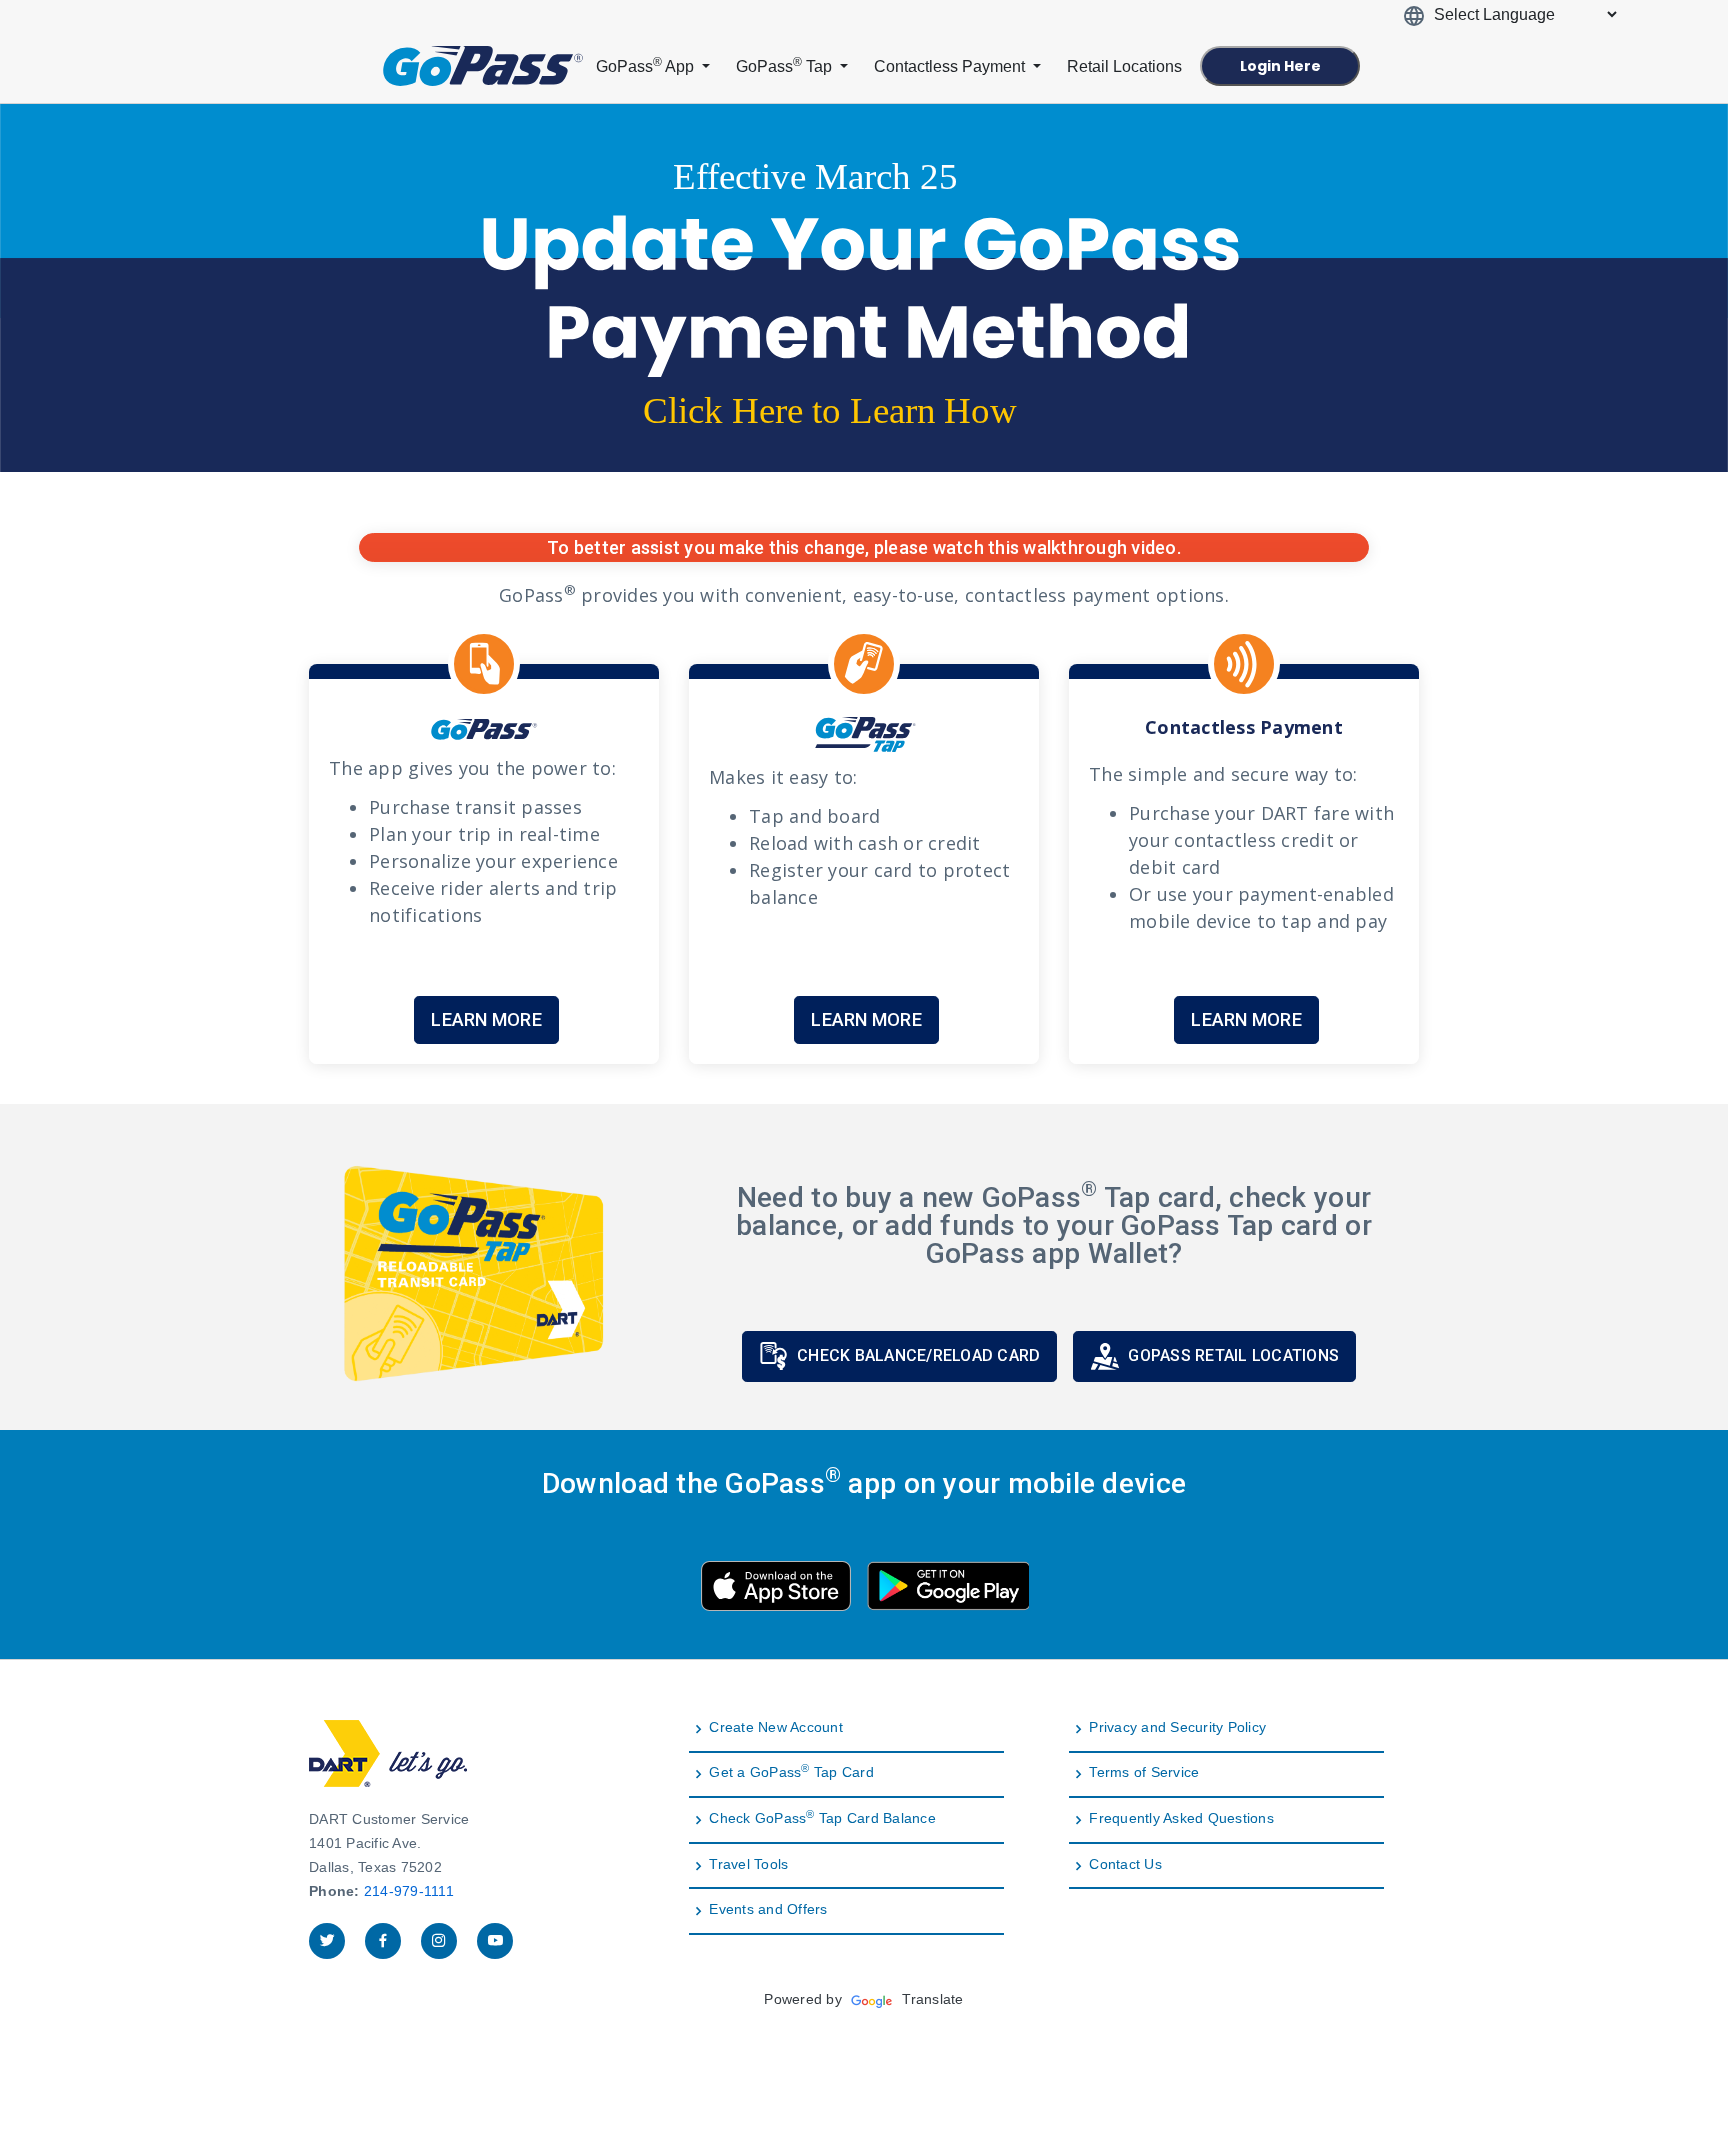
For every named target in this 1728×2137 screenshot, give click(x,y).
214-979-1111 (409, 1891)
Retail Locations (1124, 66)
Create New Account (776, 1727)
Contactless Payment (951, 66)
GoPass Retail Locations (1233, 1355)
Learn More (486, 1019)
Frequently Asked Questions (1181, 1818)
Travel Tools (748, 1864)
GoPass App (647, 65)
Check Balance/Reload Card (918, 1355)
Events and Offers (768, 1909)
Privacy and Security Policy (1177, 1727)
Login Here (1280, 66)
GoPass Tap (786, 65)
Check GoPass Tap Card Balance (822, 1818)
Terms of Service (1144, 1772)
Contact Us (1125, 1864)
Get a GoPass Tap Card (791, 1772)
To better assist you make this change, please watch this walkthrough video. (864, 547)
